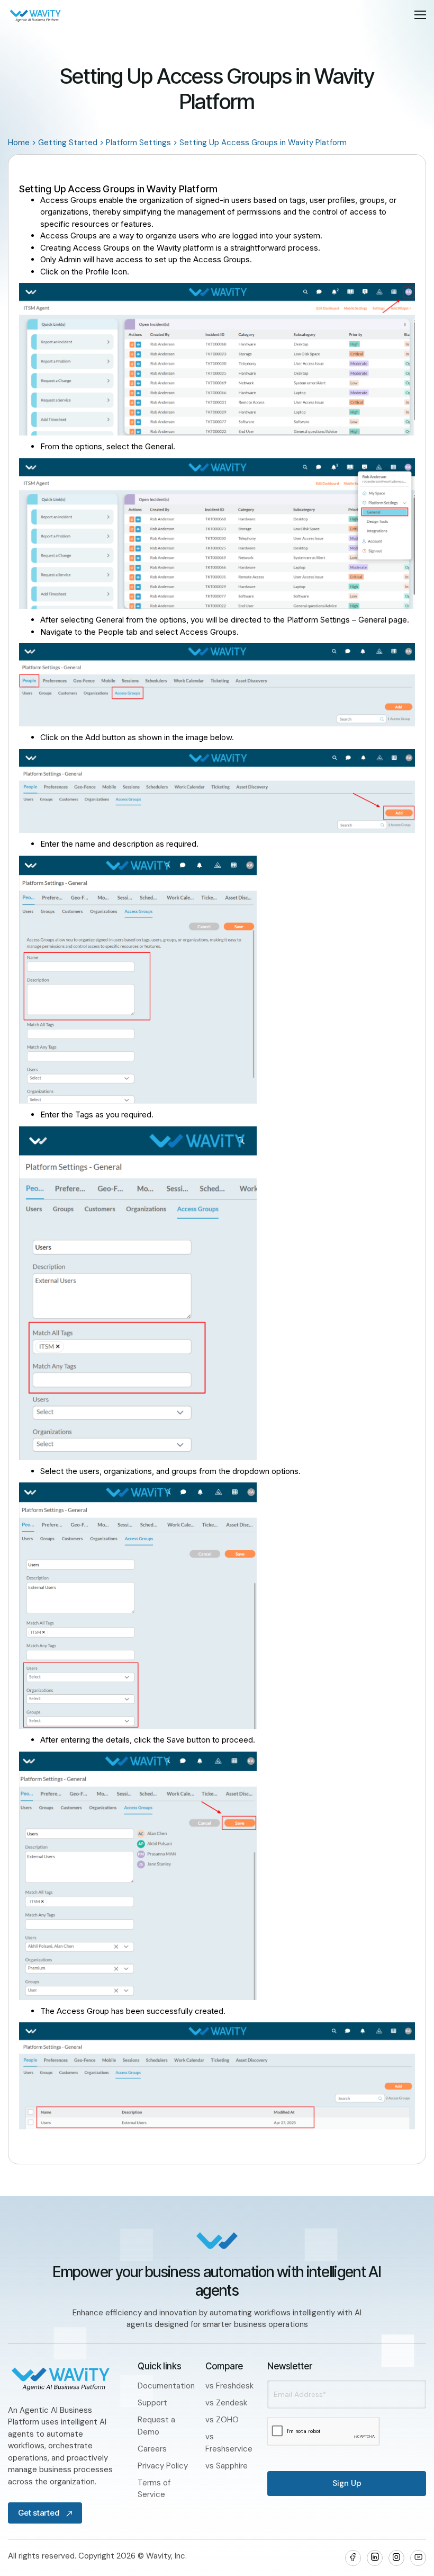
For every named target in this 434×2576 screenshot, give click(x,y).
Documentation (166, 2386)
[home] (35, 15)
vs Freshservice (229, 2443)
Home (19, 143)
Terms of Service (154, 2489)
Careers (152, 2449)
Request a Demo (156, 2426)
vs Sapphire (227, 2466)
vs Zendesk (226, 2403)
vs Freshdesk (229, 2386)
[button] (420, 15)
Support (152, 2403)
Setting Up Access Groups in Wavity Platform (263, 143)
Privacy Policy (163, 2466)
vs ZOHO (222, 2420)
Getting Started (68, 143)
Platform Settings (138, 143)
